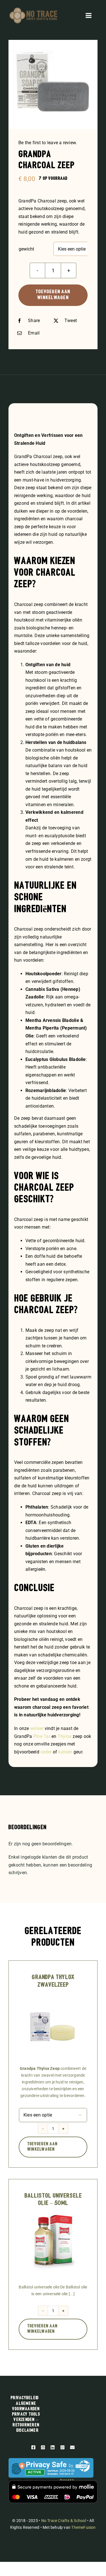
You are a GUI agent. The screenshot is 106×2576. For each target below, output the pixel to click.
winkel (37, 1728)
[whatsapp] (62, 2447)
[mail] (72, 2447)
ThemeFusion (83, 2527)
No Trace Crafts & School (64, 2521)
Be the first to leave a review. (48, 143)
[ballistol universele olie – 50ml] (53, 2215)
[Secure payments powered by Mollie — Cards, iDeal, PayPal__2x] (53, 2483)
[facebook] (33, 2447)
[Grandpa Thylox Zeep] (53, 1997)
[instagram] (43, 2447)
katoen (65, 1752)
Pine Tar (42, 1736)
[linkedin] (53, 2447)
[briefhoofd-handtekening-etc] (33, 9)
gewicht (26, 249)
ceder (46, 1752)
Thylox (65, 1736)
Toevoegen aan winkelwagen (53, 295)
